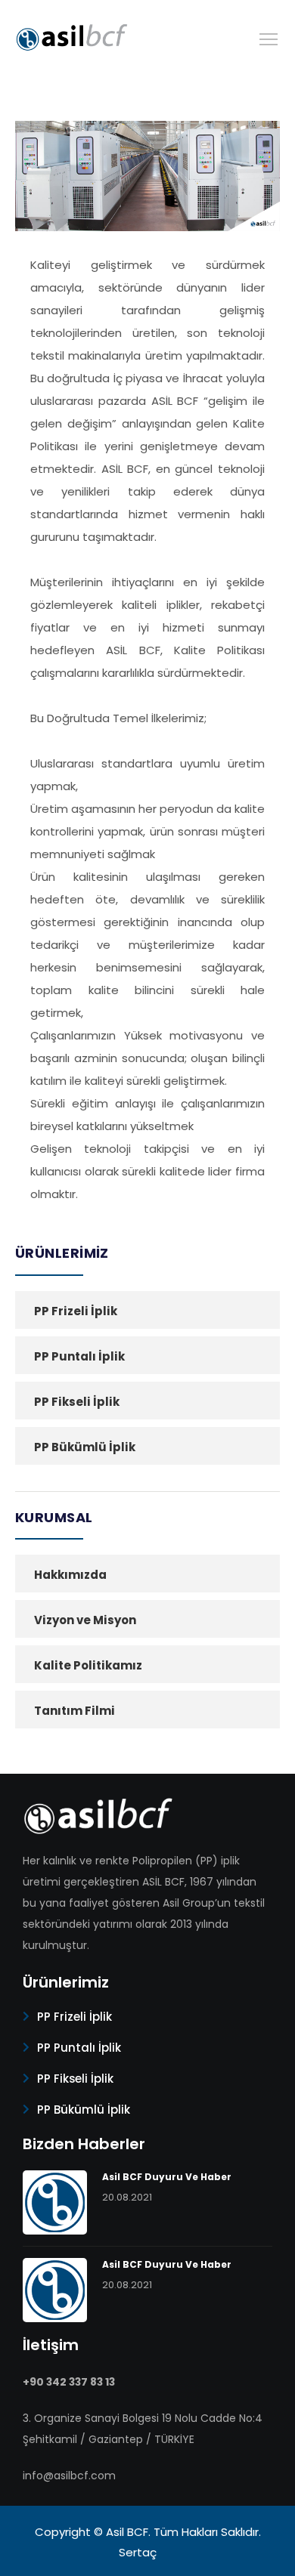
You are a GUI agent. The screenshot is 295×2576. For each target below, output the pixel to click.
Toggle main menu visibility (269, 38)
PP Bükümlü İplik (85, 1447)
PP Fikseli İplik (77, 1402)
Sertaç (138, 2552)
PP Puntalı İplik (79, 1356)
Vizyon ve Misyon (85, 1620)
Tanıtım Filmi (75, 1711)
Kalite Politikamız (88, 1665)
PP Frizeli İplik (76, 1311)
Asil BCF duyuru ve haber (167, 2177)
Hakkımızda (70, 1575)
